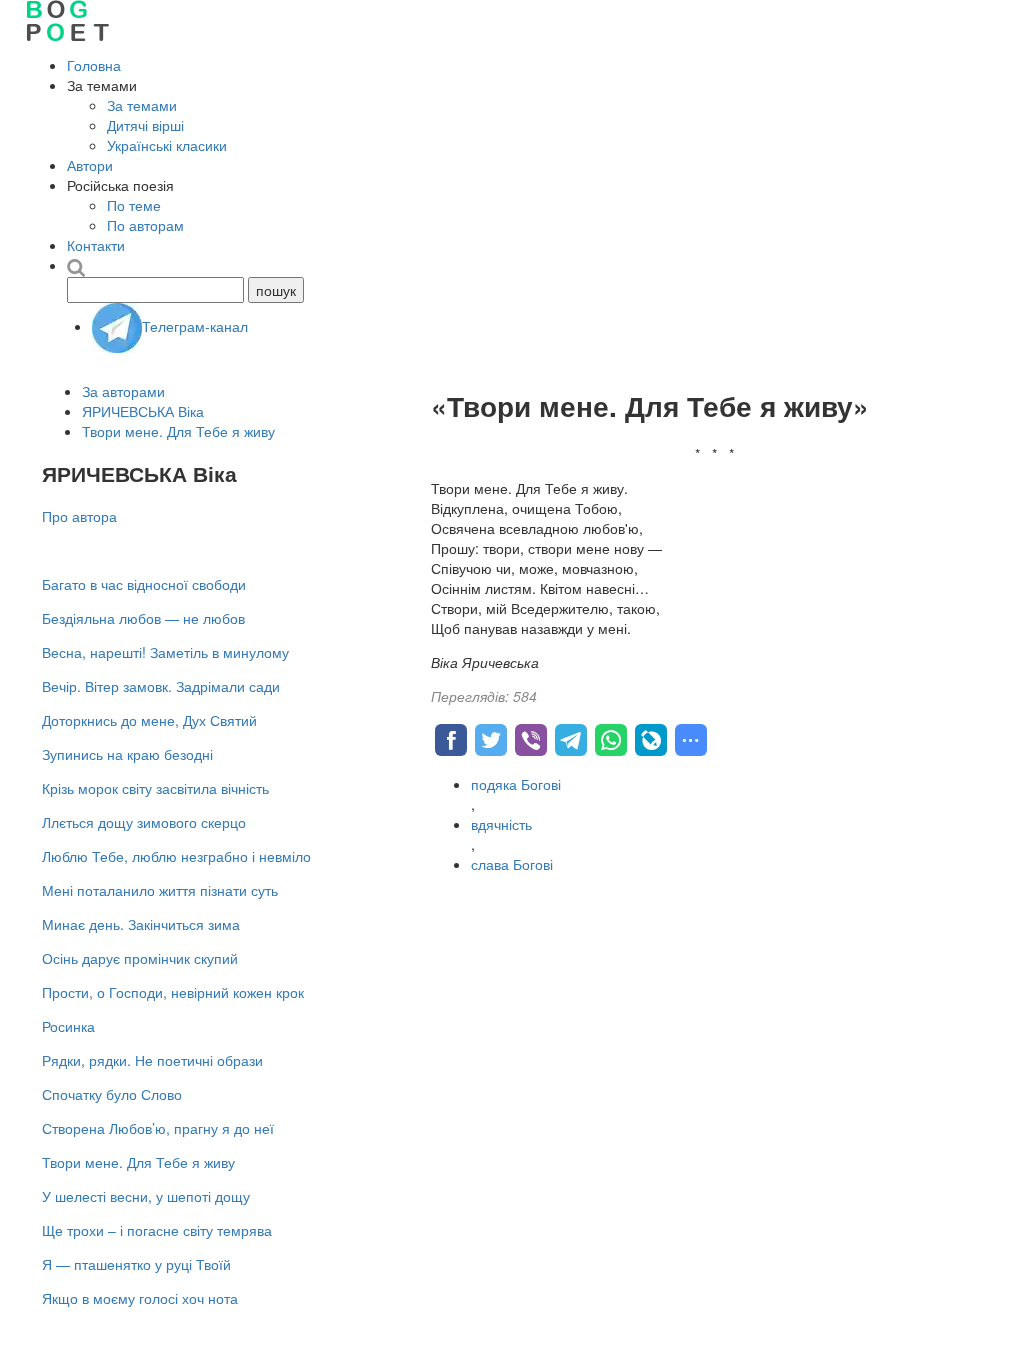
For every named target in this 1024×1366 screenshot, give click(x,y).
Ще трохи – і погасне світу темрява (157, 1230)
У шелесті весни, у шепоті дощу (146, 1196)
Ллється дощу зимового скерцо (144, 822)
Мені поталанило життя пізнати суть (160, 890)
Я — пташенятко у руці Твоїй (136, 1264)
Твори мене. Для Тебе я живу (178, 431)
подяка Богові (516, 784)
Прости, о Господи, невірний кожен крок (173, 992)
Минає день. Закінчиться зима (141, 924)
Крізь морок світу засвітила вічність (155, 788)
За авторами (123, 391)
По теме (134, 205)
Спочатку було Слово (112, 1094)
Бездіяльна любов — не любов (143, 618)
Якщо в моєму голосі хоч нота (140, 1298)
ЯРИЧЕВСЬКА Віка (143, 411)
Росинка (68, 1026)
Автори (90, 165)
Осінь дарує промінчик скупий (140, 958)
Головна (94, 65)
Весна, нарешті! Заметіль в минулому (165, 652)
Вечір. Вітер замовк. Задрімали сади (161, 686)
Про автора (79, 516)
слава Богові (512, 864)
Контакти (96, 245)
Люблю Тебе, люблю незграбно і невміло (176, 856)
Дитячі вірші (145, 125)
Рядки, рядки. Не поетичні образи (152, 1060)
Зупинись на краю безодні (127, 754)
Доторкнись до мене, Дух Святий (149, 720)
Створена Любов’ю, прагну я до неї (158, 1128)
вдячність (501, 824)
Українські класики (167, 145)
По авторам (145, 225)
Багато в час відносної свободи (144, 584)
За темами (142, 105)
